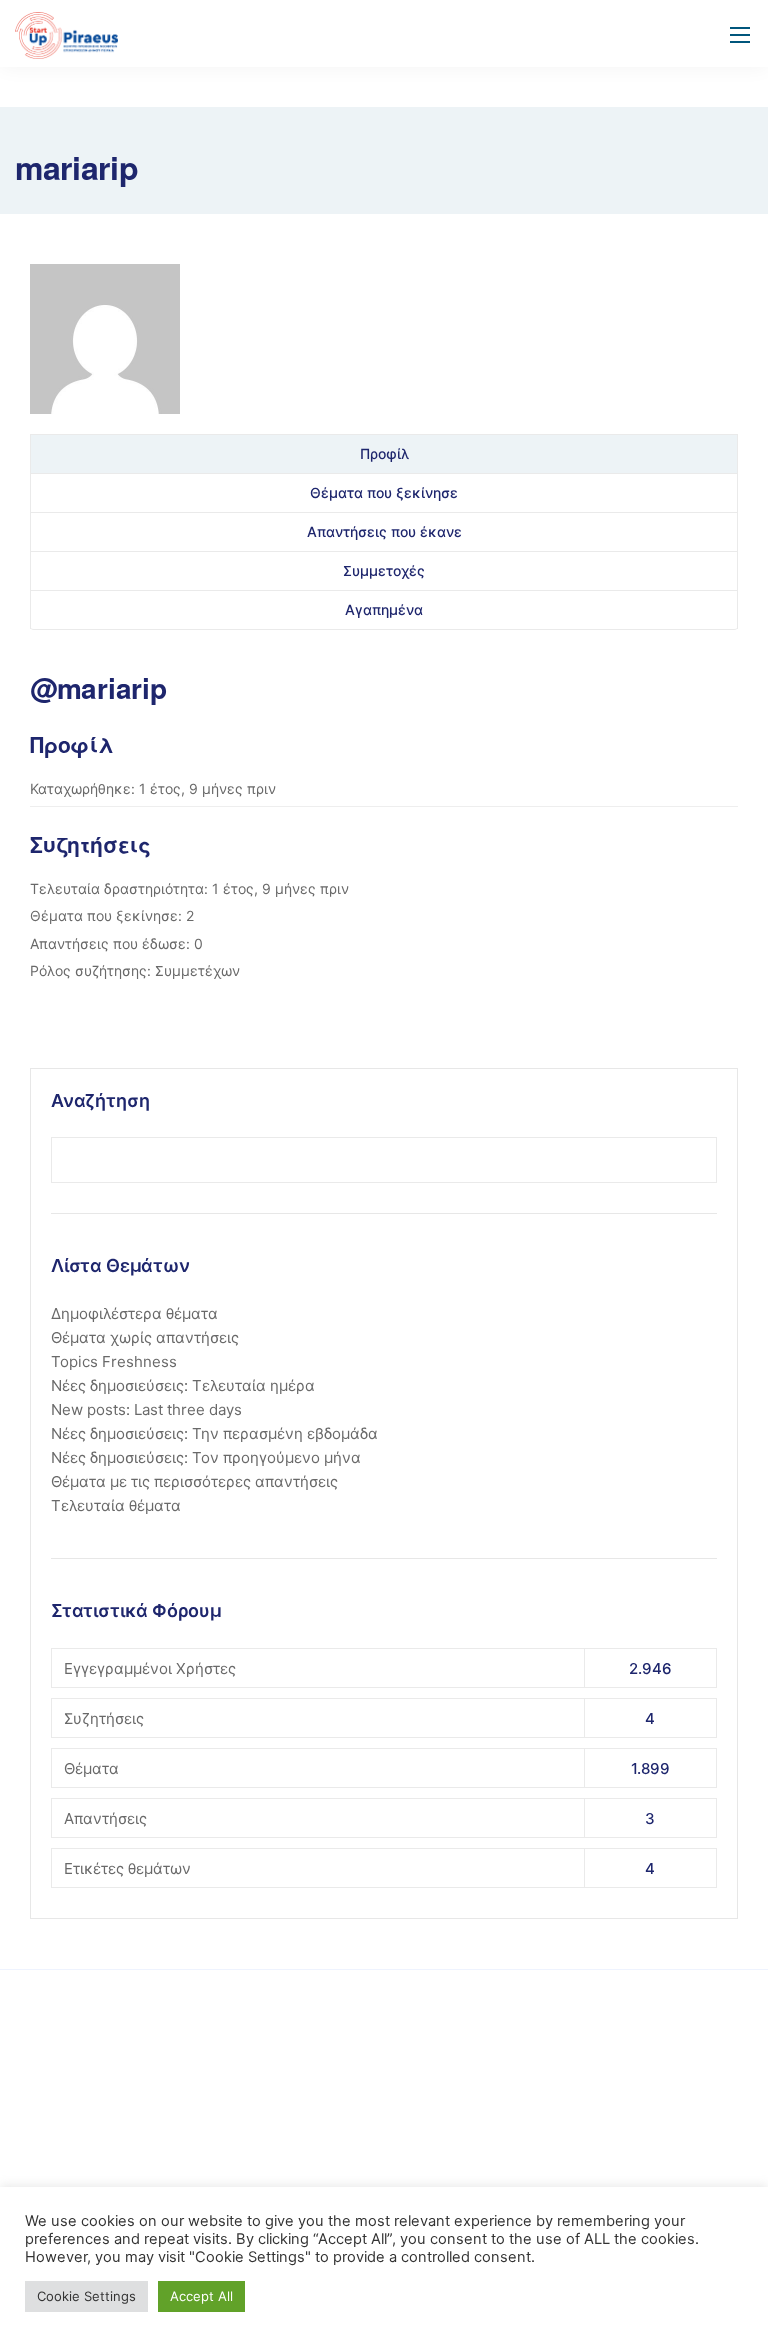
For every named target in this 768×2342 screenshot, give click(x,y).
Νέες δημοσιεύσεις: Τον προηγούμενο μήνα (206, 1457)
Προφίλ (384, 453)
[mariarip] (105, 346)
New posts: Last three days (146, 1409)
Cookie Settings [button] (86, 2296)
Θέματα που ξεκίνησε (384, 492)
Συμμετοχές (384, 570)
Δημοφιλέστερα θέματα (134, 1313)
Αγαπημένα (384, 609)
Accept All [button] (201, 2296)
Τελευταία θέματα (116, 1505)
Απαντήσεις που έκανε (384, 531)
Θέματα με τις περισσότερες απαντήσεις (194, 1481)
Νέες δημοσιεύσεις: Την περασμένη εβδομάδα (214, 1433)
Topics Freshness (114, 1361)
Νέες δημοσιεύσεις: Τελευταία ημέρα (183, 1385)
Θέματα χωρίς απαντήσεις (145, 1337)
